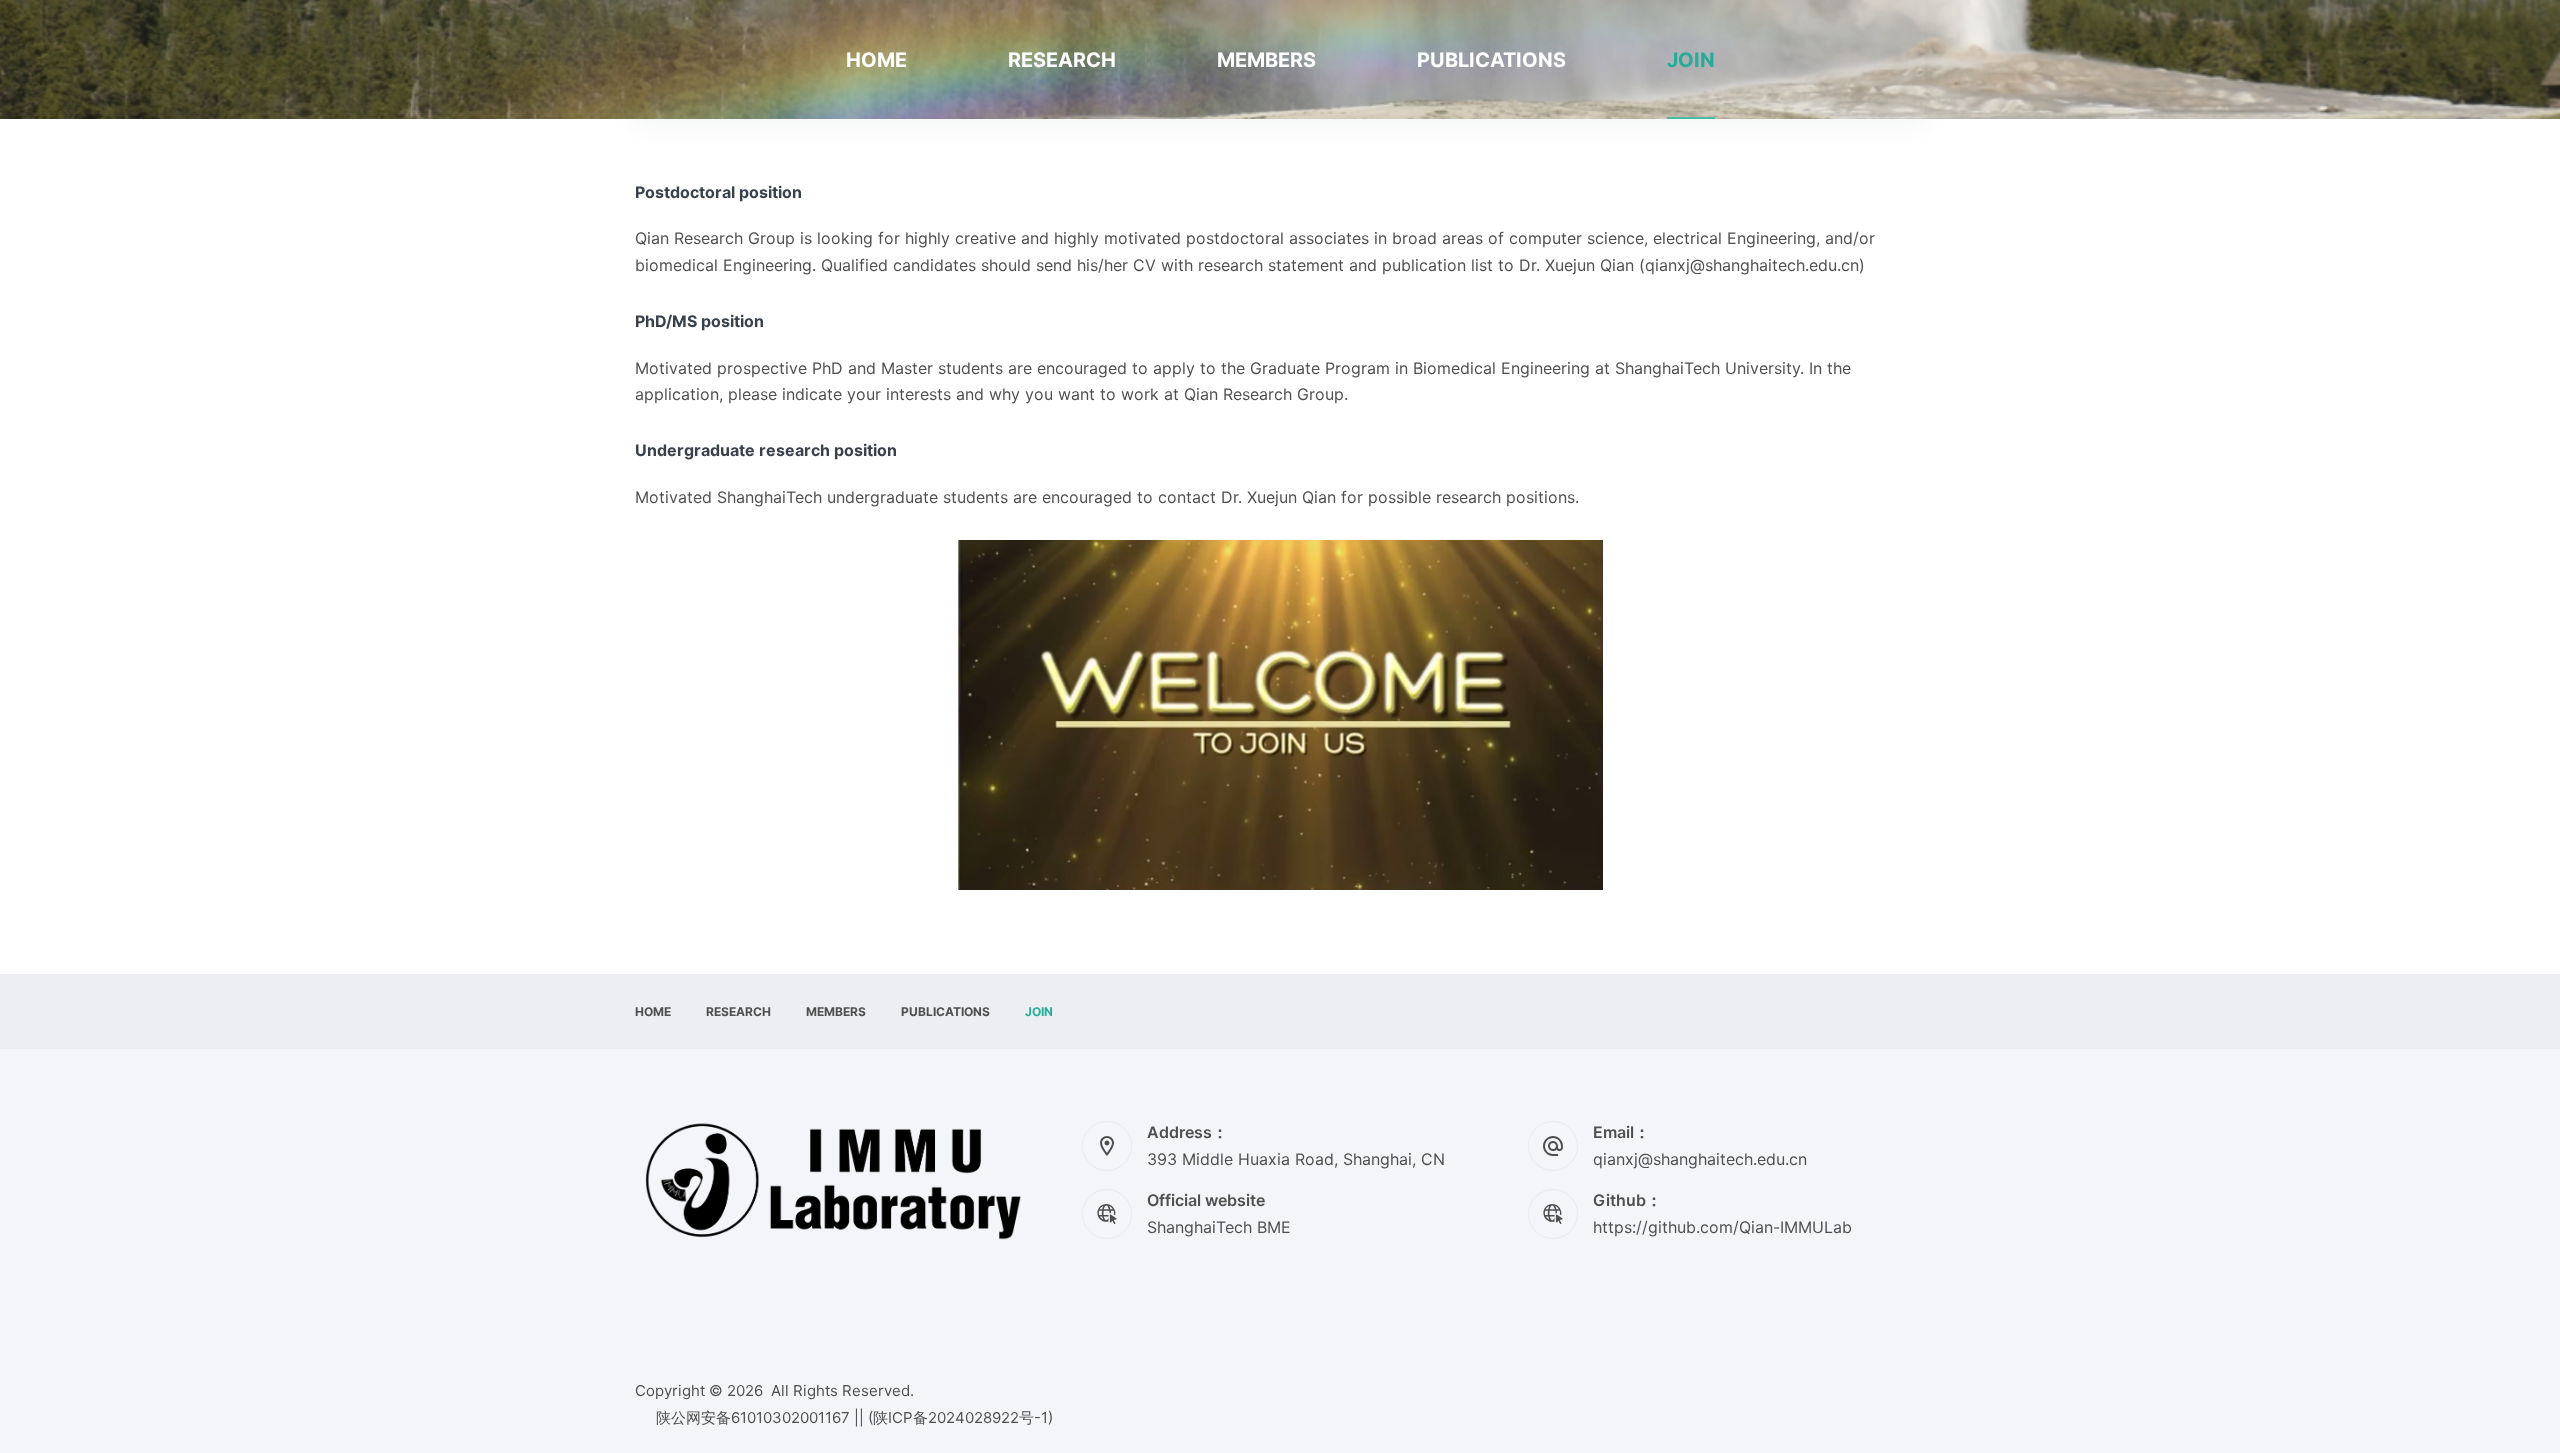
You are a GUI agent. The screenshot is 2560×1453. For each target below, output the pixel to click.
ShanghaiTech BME (1219, 1227)
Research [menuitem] (1062, 60)
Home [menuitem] (876, 60)
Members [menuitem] (1266, 60)
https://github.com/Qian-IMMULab (1722, 1227)
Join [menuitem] (1691, 60)
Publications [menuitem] (1491, 60)
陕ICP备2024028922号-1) (963, 1417)
